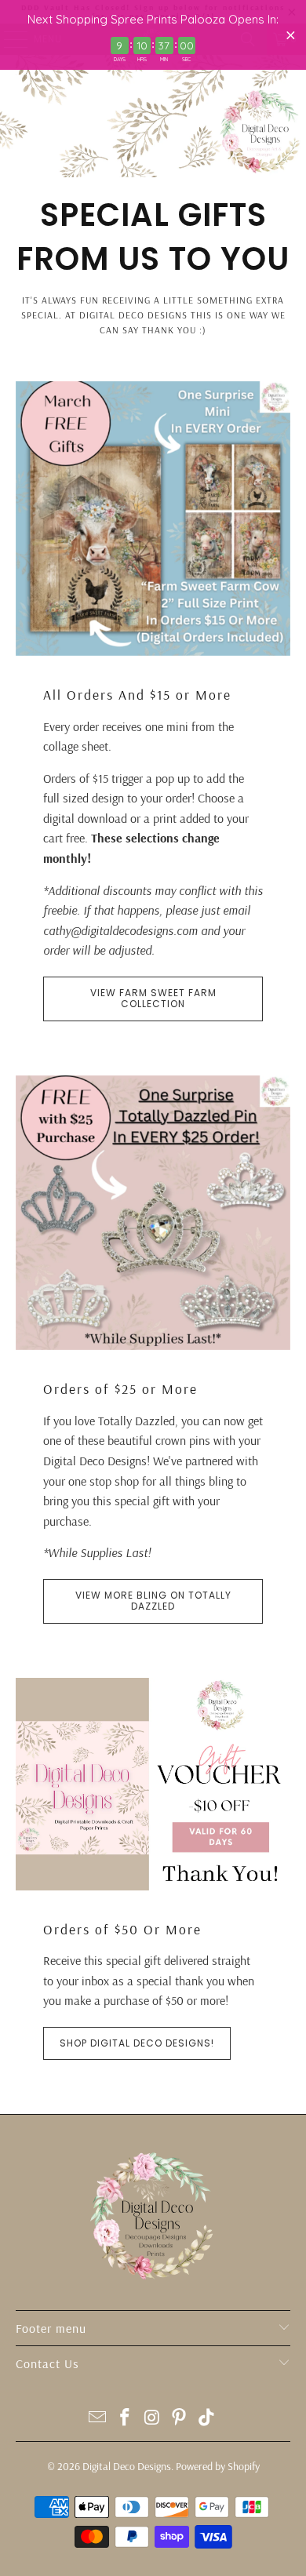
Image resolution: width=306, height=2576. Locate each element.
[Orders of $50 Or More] (153, 1784)
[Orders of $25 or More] (153, 1213)
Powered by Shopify (218, 2466)
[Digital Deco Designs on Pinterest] (180, 2419)
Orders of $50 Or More (122, 1929)
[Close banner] (291, 35)
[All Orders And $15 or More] (153, 519)
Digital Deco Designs (127, 2466)
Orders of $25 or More (120, 1388)
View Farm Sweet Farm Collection (153, 998)
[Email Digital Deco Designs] (98, 2419)
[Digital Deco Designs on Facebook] (125, 2419)
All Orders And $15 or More (137, 694)
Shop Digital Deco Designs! (137, 2043)
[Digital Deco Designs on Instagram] (152, 2419)
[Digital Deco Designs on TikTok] (207, 2419)
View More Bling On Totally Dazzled (153, 1601)
